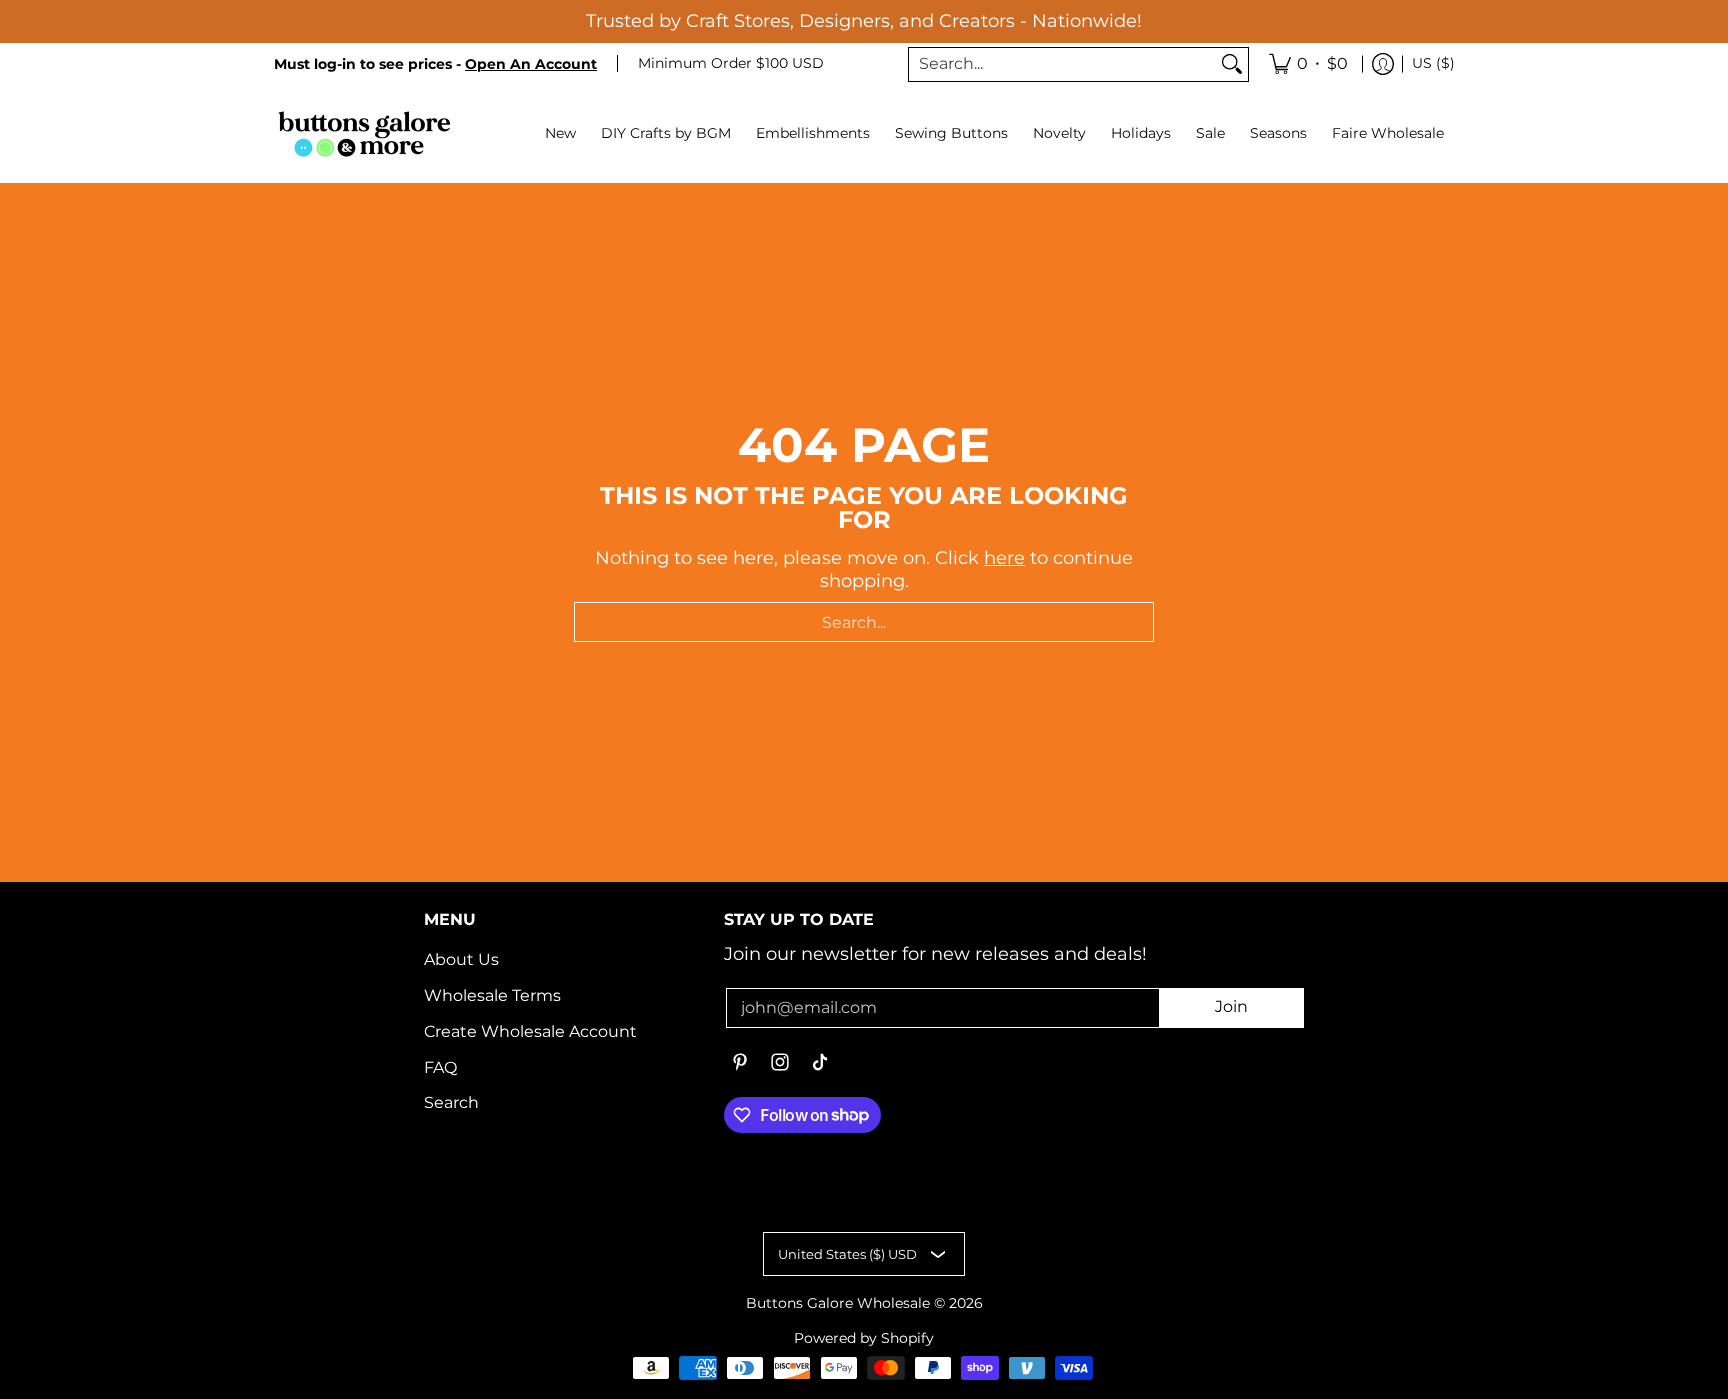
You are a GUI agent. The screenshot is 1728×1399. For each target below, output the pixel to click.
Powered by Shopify (864, 1338)
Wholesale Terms (492, 995)
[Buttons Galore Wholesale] (364, 133)
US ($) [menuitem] (1433, 63)
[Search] (1232, 64)
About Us (461, 959)
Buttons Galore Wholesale (838, 1303)
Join (1231, 1006)
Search (451, 1102)
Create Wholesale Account (530, 1031)
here (1004, 558)
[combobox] (1062, 64)
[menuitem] (1308, 64)
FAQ (440, 1067)
